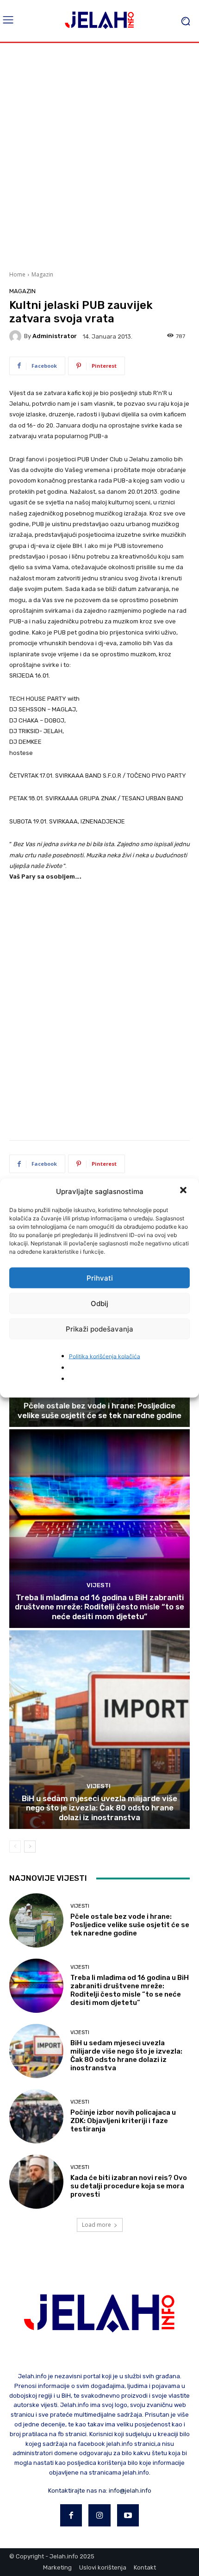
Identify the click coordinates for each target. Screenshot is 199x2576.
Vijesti (99, 1585)
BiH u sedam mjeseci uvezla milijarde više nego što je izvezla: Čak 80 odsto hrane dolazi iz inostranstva (99, 1808)
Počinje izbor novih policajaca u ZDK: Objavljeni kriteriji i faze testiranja (123, 2121)
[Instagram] (99, 2515)
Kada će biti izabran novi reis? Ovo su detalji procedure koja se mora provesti (129, 2186)
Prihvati (100, 1278)
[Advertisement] (99, 156)
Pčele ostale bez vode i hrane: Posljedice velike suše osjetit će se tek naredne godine (99, 1410)
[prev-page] (15, 1847)
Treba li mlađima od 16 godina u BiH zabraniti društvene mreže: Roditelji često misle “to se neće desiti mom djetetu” (99, 1607)
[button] (184, 1191)
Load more (96, 2225)
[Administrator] (17, 336)
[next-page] (30, 1847)
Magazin (42, 274)
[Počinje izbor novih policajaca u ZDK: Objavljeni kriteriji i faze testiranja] (36, 2116)
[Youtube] (128, 2515)
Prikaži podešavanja (99, 1329)
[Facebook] (71, 2515)
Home (17, 274)
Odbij (99, 1303)
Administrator (55, 336)
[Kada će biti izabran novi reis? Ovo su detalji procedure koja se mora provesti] (36, 2182)
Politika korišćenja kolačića (105, 1356)
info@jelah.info (130, 2491)
